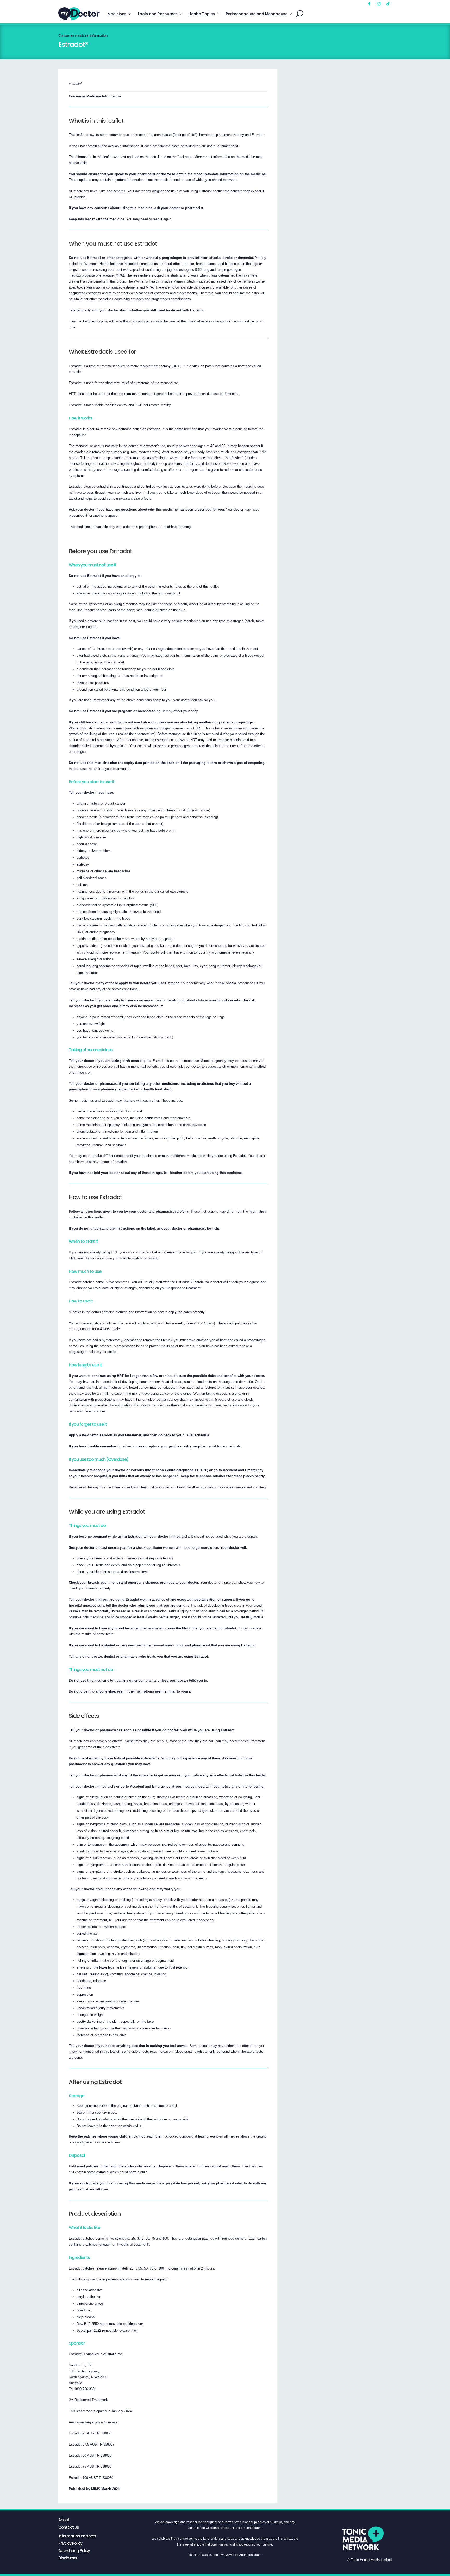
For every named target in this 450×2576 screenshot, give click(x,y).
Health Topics (202, 14)
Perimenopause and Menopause (257, 14)
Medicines (117, 14)
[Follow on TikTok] (388, 4)
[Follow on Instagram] (379, 4)
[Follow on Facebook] (369, 4)
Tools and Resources (157, 14)
